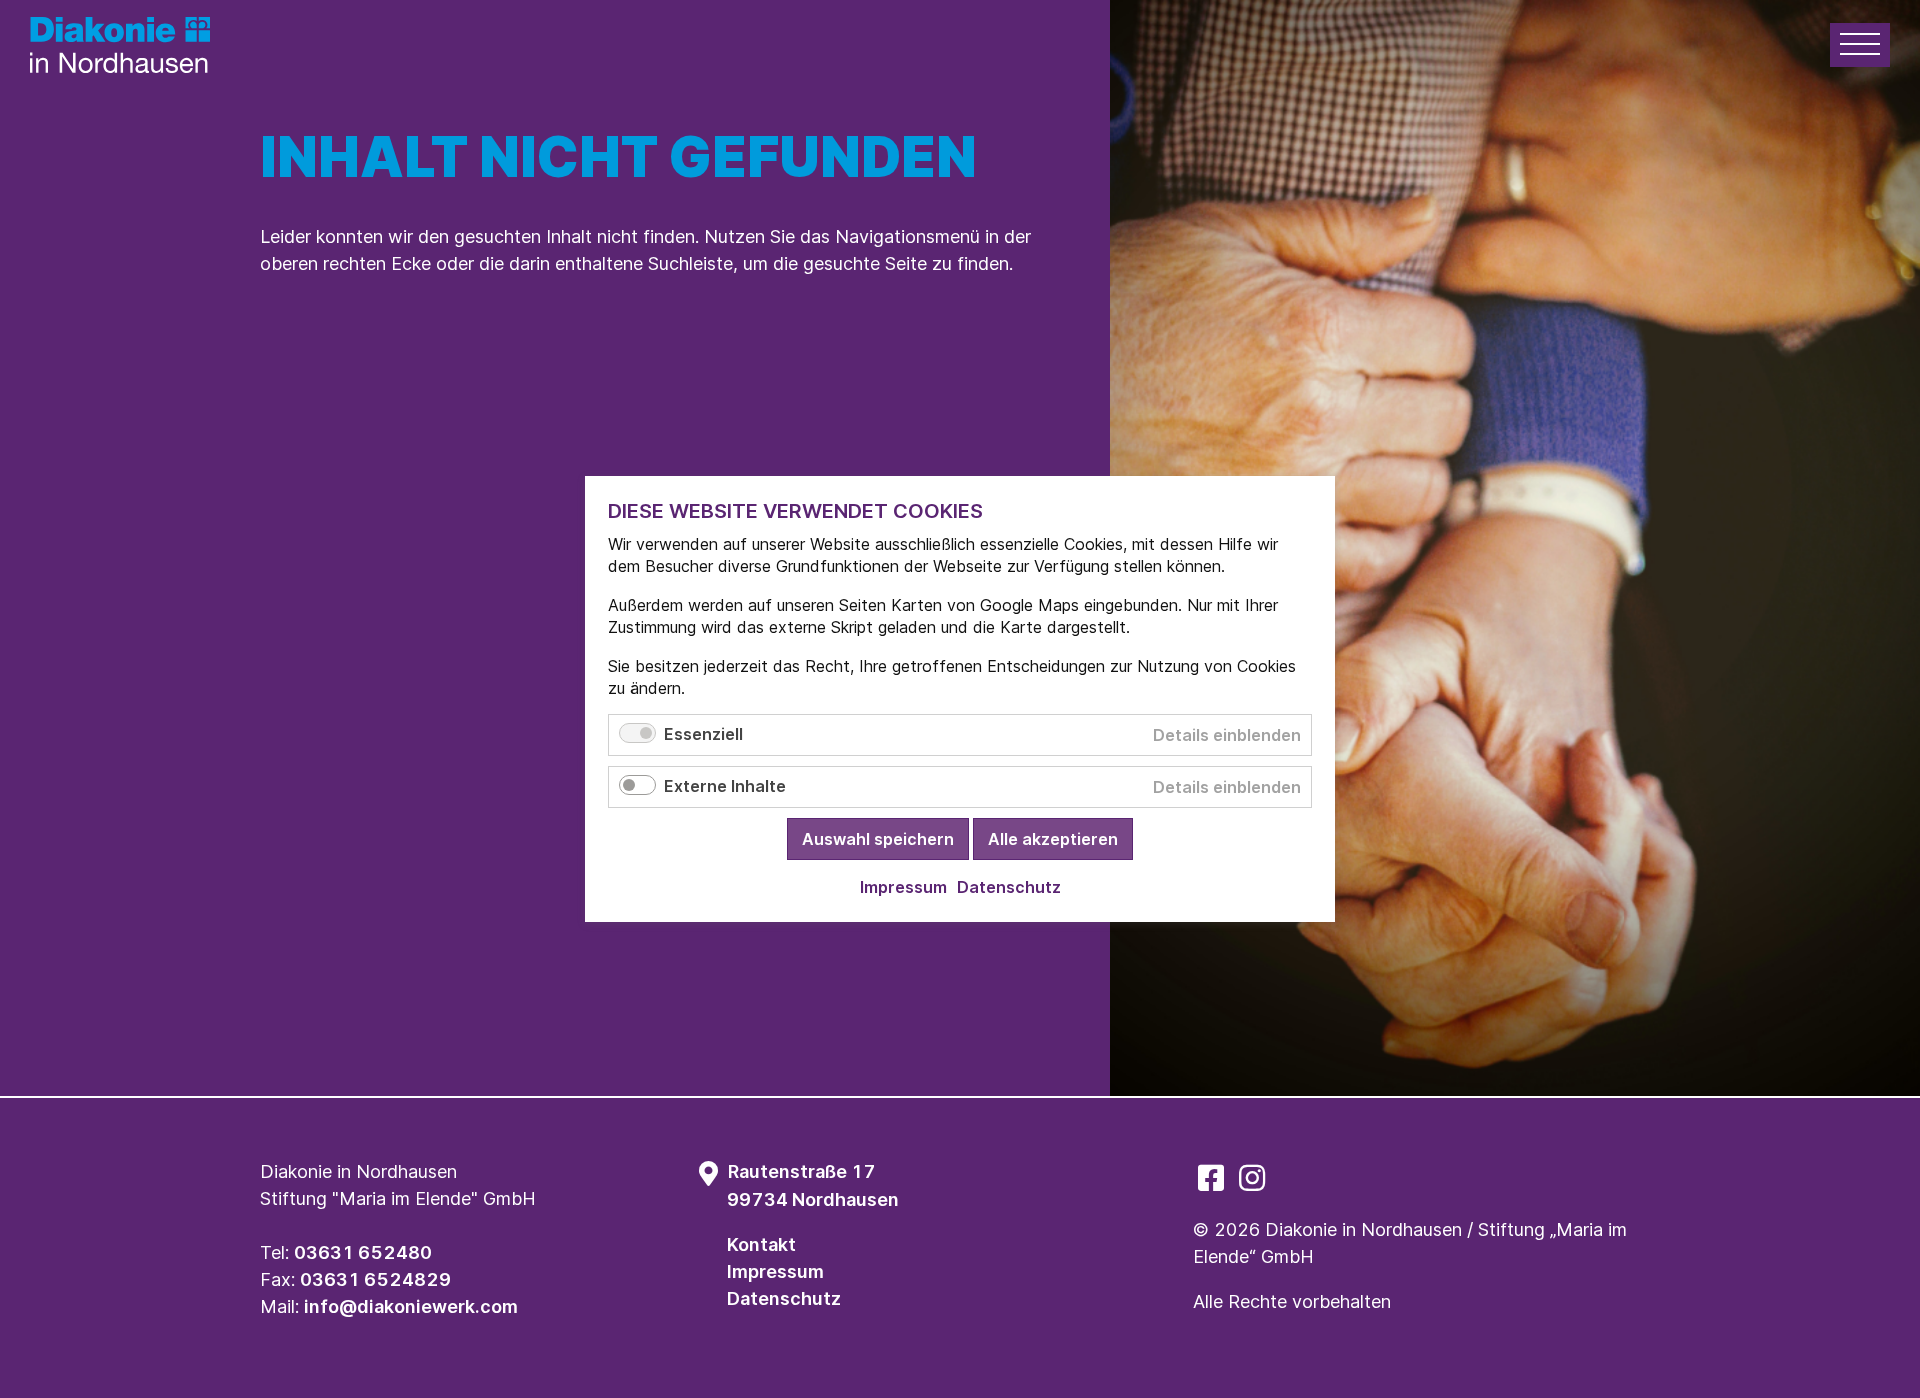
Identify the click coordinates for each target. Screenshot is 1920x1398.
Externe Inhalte (725, 786)
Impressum (775, 1271)
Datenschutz (784, 1298)
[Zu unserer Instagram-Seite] (1252, 1178)
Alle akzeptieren (1053, 839)
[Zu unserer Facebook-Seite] (1211, 1178)
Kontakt (761, 1244)
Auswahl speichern (878, 839)
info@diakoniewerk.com (411, 1306)
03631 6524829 (375, 1279)
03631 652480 (363, 1252)
